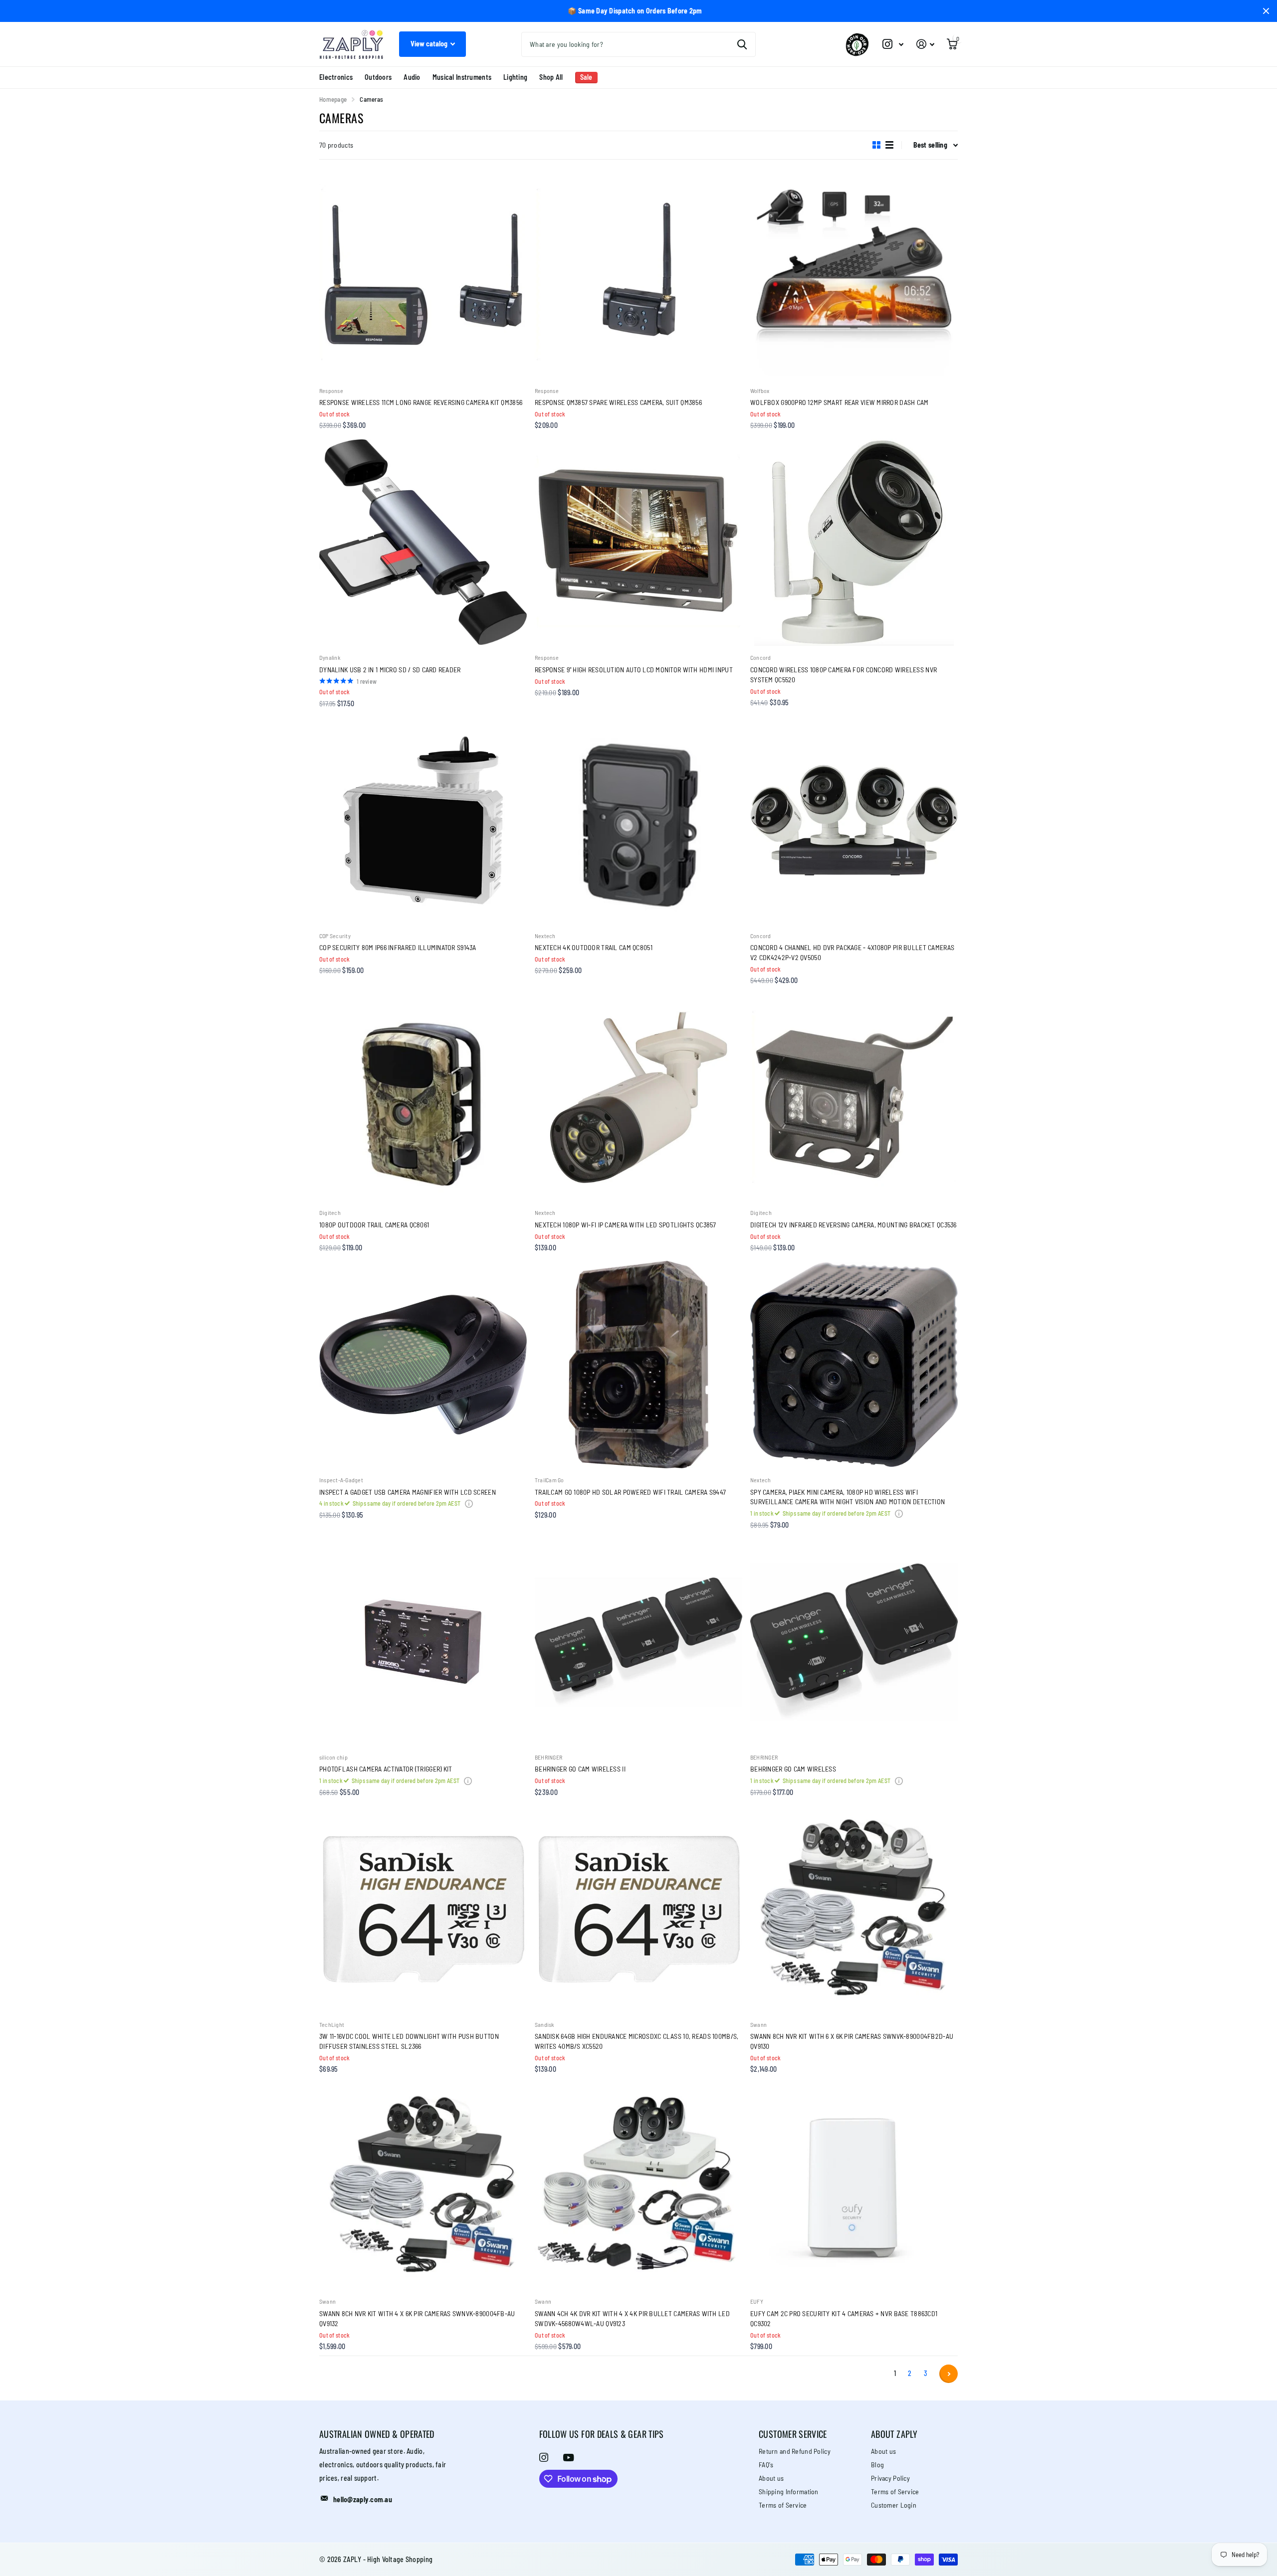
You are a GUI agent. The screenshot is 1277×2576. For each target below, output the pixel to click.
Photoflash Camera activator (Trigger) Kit (386, 1769)
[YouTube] (568, 2458)
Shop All (551, 77)
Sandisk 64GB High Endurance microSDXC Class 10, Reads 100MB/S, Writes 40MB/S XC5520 (637, 2041)
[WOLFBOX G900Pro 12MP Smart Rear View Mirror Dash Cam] (854, 275)
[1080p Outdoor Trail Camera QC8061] (423, 1097)
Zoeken (742, 44)
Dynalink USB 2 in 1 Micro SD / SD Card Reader (390, 670)
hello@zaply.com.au (363, 2499)
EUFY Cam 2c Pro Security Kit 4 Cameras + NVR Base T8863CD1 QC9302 (844, 2318)
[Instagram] (544, 2457)
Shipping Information (789, 2491)
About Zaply (894, 2434)
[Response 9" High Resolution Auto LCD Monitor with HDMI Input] (638, 542)
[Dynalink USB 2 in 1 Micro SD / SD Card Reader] (423, 542)
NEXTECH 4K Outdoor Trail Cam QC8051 (594, 947)
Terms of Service (783, 2505)
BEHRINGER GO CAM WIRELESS (793, 1769)
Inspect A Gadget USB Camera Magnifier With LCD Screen (408, 1492)
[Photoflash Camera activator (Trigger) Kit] (423, 1642)
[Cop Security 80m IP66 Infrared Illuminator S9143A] (423, 820)
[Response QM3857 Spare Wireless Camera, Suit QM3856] (638, 275)
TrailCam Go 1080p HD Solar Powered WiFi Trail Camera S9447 (630, 1492)
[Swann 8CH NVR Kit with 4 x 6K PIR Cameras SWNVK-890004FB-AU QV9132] (423, 2186)
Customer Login (894, 2505)
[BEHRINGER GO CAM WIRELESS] (854, 1642)
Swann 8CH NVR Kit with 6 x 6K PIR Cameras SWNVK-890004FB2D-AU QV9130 (852, 2041)
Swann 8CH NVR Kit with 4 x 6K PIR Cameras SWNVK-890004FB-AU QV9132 (417, 2318)
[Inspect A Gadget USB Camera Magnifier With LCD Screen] (423, 1365)
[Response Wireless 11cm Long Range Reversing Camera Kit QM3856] (423, 275)
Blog (877, 2465)
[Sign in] (925, 44)
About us (771, 2478)
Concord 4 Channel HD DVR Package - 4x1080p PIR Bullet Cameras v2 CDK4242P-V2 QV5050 (852, 952)
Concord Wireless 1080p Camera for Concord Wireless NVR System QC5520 (844, 675)
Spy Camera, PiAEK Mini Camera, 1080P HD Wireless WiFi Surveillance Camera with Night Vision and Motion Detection (848, 1497)
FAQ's (766, 2465)
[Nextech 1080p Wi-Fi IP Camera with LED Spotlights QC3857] (638, 1097)
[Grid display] (876, 145)
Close (1266, 11)
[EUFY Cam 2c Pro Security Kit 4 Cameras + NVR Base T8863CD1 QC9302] (854, 2186)
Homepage (333, 99)
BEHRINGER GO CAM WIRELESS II (580, 1769)
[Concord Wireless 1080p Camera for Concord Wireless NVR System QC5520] (854, 542)
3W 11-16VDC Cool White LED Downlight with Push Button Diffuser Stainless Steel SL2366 (409, 2041)
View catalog (430, 44)
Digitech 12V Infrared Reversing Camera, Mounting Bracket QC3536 (853, 1225)
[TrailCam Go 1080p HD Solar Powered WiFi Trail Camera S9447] (638, 1365)
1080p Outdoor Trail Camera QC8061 (374, 1225)
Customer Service (793, 2434)
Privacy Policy (890, 2478)
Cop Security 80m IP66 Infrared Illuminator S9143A (398, 947)
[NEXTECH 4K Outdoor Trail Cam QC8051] (638, 820)
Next (949, 2374)
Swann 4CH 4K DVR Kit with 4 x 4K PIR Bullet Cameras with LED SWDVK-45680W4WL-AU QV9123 (632, 2318)
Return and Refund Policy (795, 2451)
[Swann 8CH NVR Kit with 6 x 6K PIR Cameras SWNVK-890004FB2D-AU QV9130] (854, 1909)
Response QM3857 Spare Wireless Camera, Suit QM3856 (618, 402)
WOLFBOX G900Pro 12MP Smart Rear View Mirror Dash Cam (840, 402)
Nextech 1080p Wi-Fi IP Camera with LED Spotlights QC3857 (626, 1225)
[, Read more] (893, 44)
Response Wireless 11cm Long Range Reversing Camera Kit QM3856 (421, 402)
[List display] (889, 145)
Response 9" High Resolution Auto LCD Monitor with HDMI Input (634, 670)
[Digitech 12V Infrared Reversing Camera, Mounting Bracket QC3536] (854, 1097)
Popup (469, 1503)
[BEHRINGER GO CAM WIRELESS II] (638, 1642)
